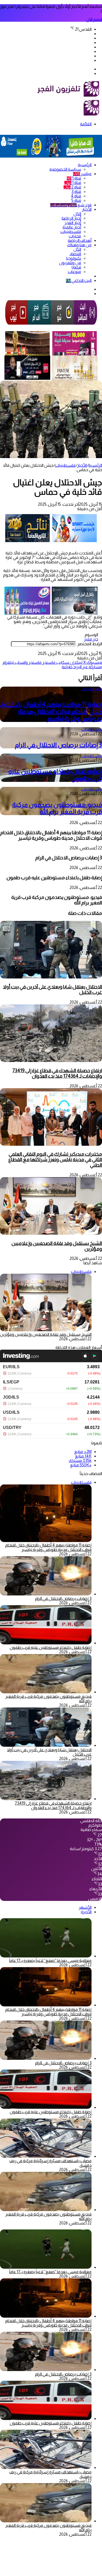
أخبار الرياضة (71, 218)
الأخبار (87, 209)
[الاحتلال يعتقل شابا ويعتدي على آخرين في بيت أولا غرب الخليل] (51, 977)
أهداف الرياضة (80, 240)
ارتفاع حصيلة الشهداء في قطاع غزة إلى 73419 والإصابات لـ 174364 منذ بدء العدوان (57, 1073)
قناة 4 (76, 196)
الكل (77, 214)
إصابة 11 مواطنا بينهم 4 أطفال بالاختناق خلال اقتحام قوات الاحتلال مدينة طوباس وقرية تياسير (51, 711)
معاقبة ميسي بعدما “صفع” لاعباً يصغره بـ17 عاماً (50, 1960)
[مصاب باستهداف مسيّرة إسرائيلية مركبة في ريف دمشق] (46, 2156)
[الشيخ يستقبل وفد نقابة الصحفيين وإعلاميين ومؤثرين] (51, 1233)
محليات (75, 236)
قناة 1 (74, 178)
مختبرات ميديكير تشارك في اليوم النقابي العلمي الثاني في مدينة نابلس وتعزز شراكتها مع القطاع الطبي (55, 1159)
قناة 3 (76, 191)
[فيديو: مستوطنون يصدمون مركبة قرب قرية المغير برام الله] (46, 1692)
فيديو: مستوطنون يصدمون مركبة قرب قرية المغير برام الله (57, 808)
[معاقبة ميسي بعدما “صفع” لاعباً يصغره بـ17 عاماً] (46, 1956)
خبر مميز (91, 639)
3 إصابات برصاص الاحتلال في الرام (58, 745)
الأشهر (85, 1907)
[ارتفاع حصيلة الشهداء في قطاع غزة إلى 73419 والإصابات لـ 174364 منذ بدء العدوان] (51, 1061)
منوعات (74, 272)
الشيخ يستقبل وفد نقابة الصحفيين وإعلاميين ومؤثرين (57, 1246)
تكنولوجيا (74, 258)
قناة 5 (76, 200)
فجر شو (71, 205)
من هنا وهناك (79, 245)
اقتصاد (75, 254)
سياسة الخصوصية (65, 169)
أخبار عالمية (72, 227)
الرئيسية (85, 165)
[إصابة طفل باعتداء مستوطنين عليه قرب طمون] (46, 1643)
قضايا (76, 267)
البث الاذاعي (79, 280)
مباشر (82, 174)
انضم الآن (94, 20)
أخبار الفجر (73, 223)
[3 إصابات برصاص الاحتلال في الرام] (46, 1594)
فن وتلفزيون (70, 263)
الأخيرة (86, 1912)
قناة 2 (72, 187)
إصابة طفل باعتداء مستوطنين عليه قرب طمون (51, 1647)
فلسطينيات (71, 232)
